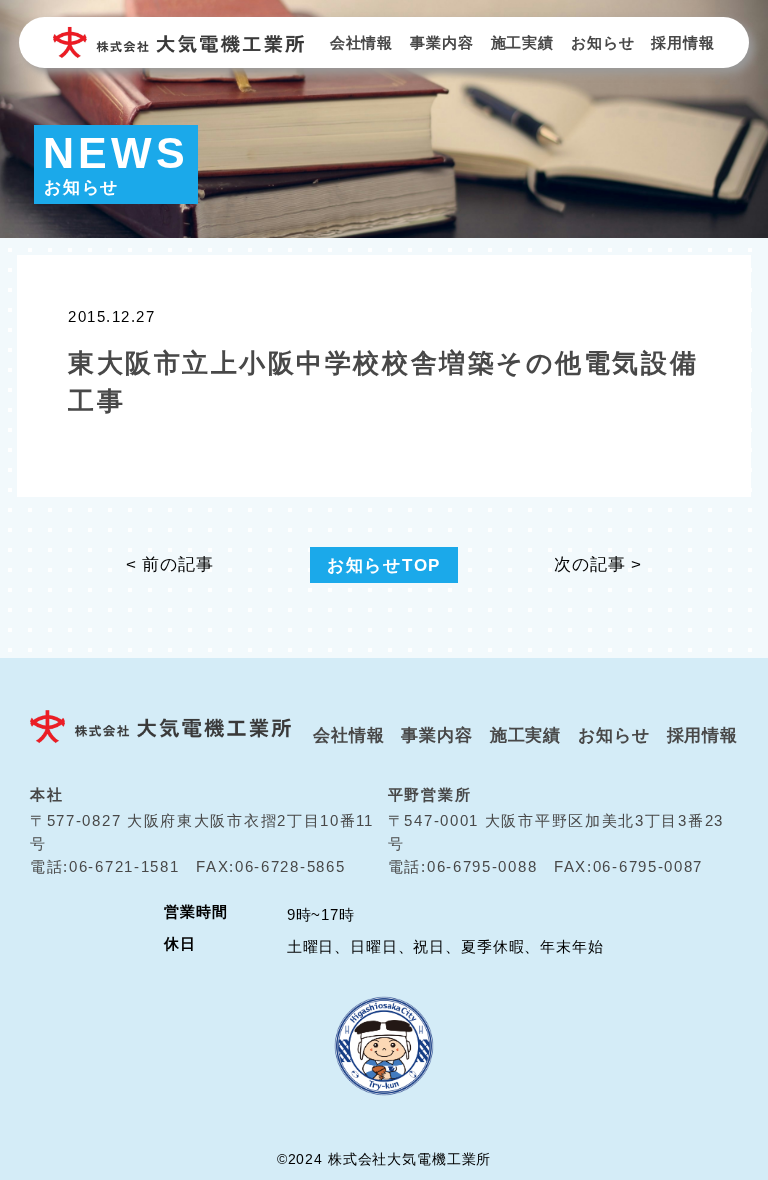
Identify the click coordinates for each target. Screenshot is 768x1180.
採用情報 (682, 42)
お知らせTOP (384, 564)
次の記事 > (598, 564)
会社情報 (361, 42)
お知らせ (602, 42)
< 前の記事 (170, 564)
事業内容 (441, 42)
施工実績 (522, 42)
